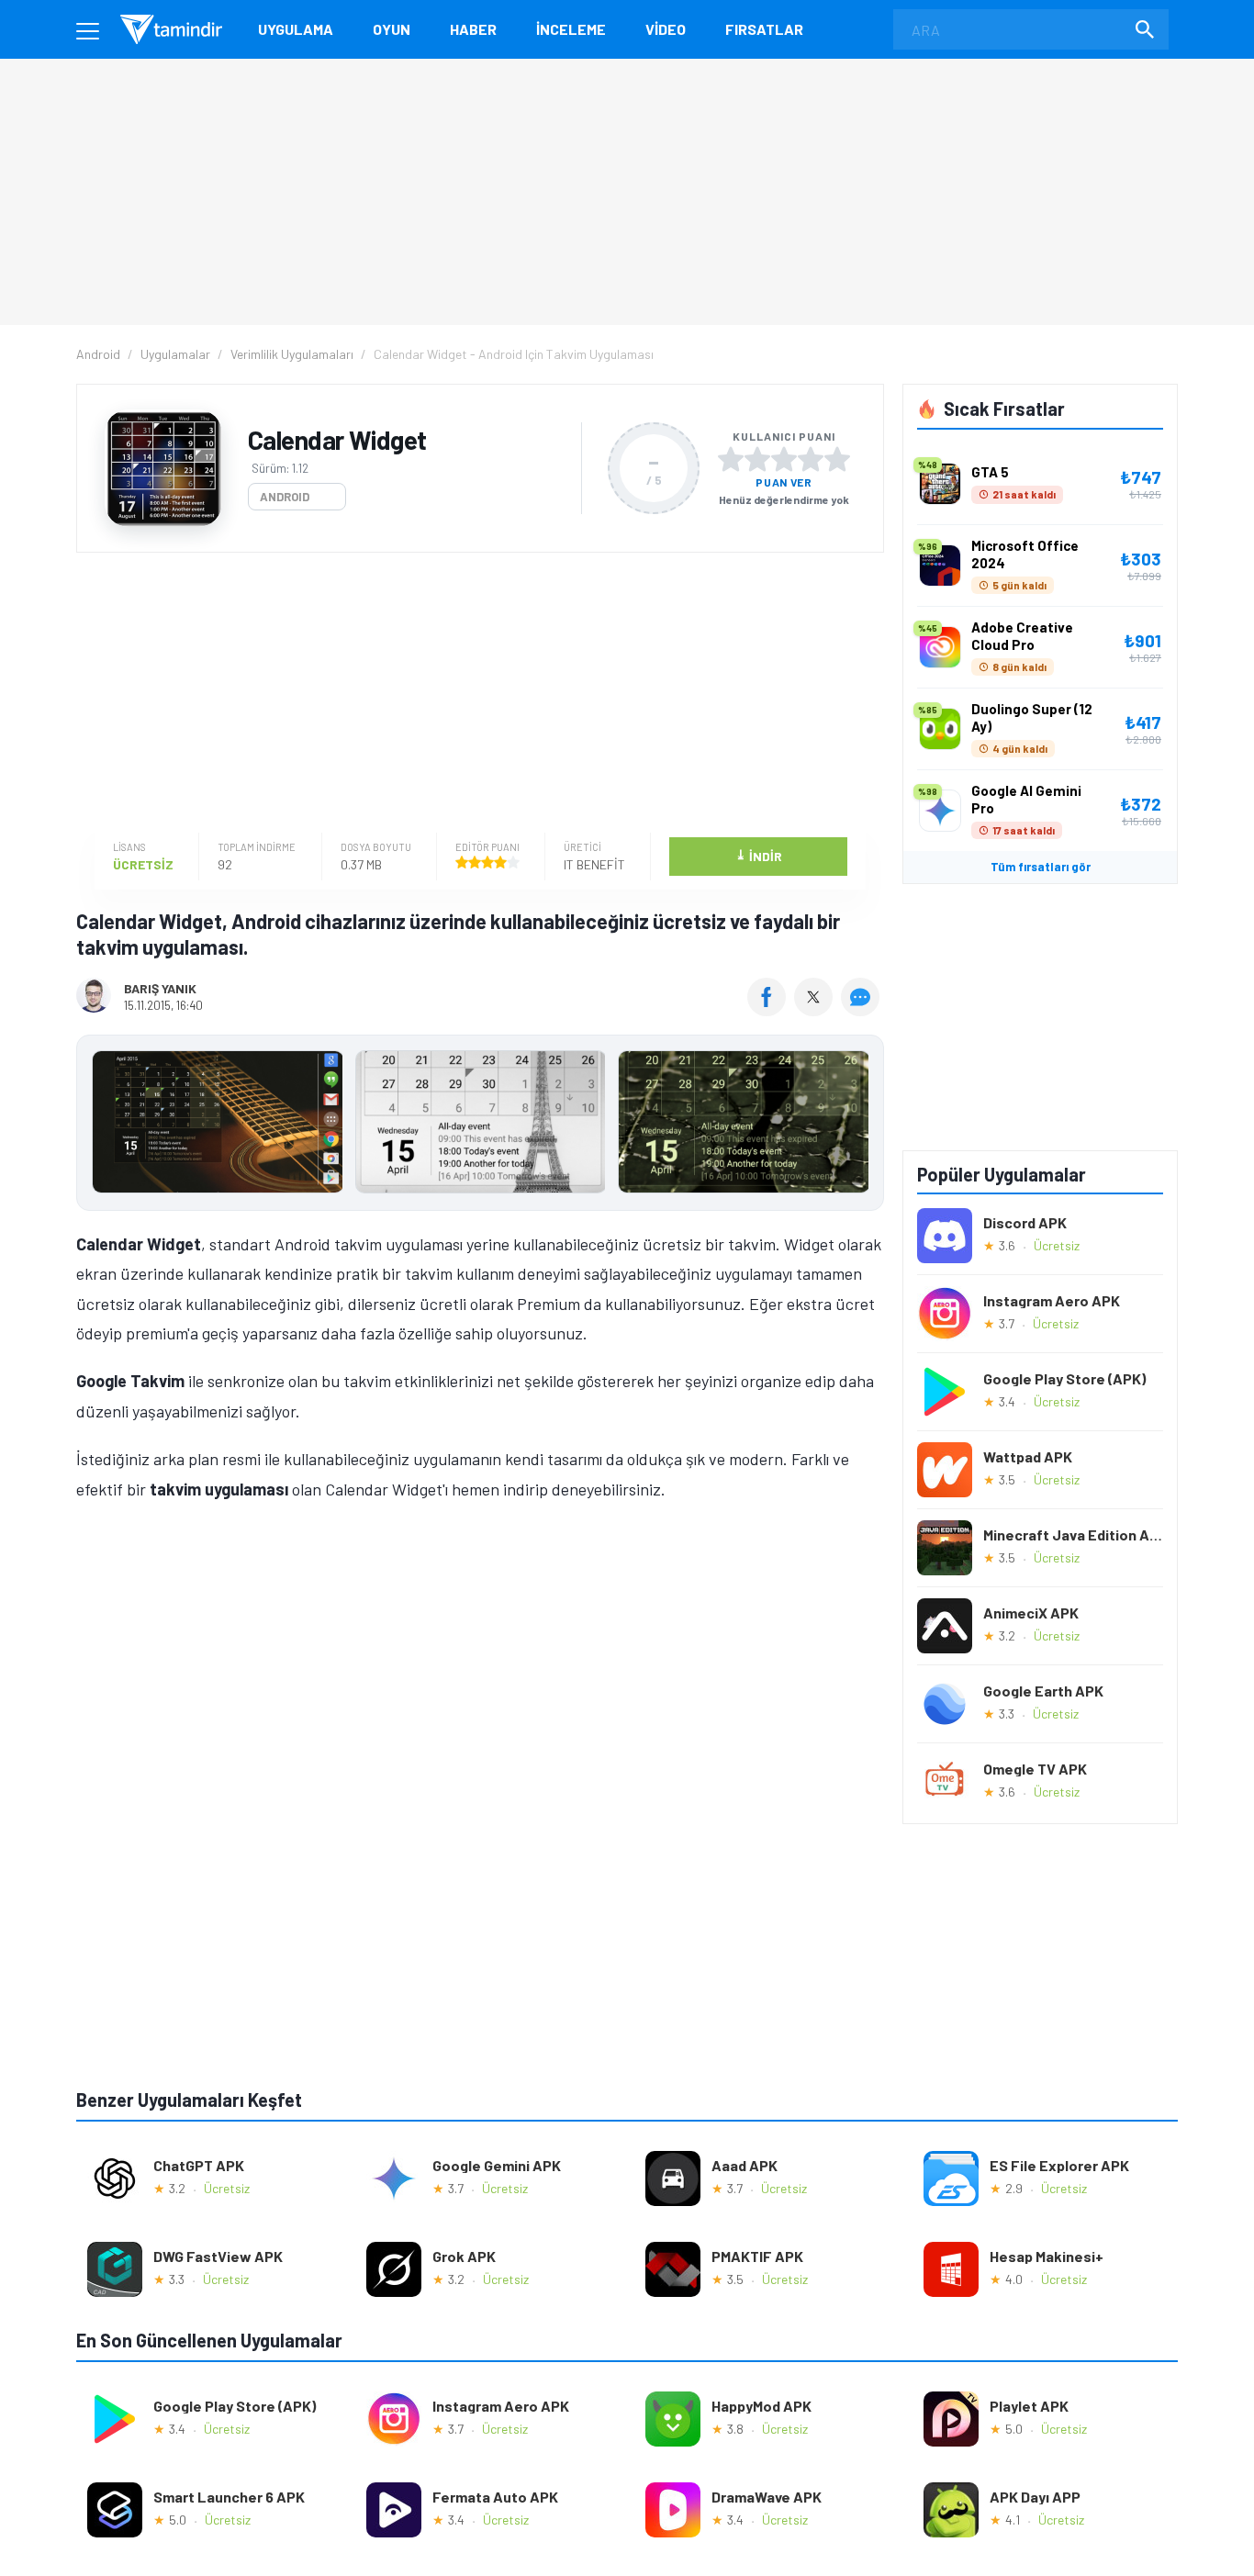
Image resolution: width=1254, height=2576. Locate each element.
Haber (473, 29)
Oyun (392, 29)
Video (666, 29)
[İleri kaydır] (861, 1123)
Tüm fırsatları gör (1041, 867)
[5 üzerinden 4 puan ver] (811, 459)
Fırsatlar (764, 29)
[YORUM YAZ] (862, 1010)
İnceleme (571, 29)
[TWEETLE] (816, 1010)
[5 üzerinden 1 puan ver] (731, 459)
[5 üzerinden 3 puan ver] (784, 459)
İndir (759, 855)
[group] (480, 1126)
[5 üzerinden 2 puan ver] (757, 459)
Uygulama (296, 29)
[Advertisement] (476, 695)
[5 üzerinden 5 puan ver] (837, 459)
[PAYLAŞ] (771, 1010)
